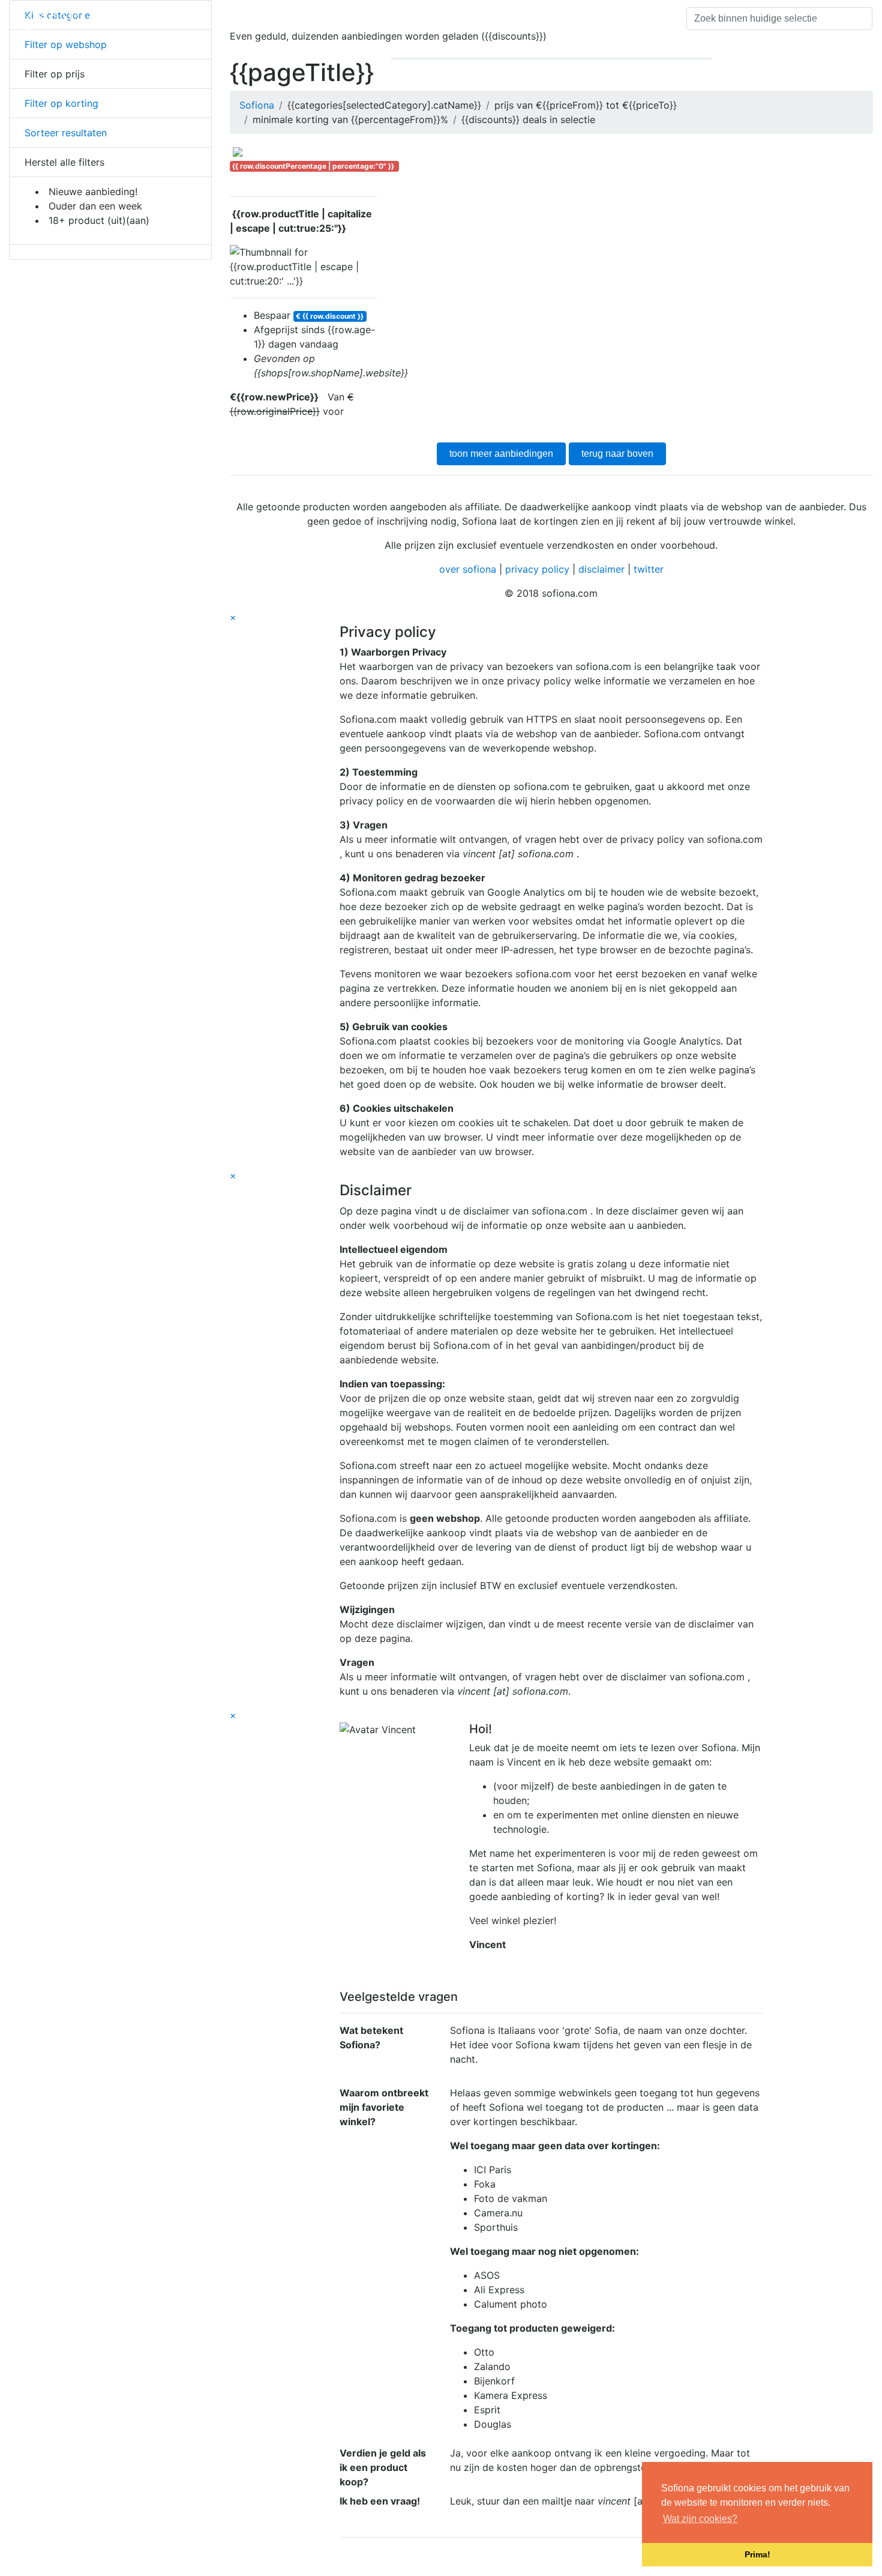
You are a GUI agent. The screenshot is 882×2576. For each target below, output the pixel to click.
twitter (649, 569)
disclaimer (601, 569)
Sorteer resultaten (64, 133)
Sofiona (257, 105)
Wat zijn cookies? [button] (700, 2519)
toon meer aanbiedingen (501, 454)
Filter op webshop (64, 44)
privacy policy (537, 569)
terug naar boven (617, 454)
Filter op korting (60, 103)
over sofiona (468, 569)
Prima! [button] (757, 2554)
